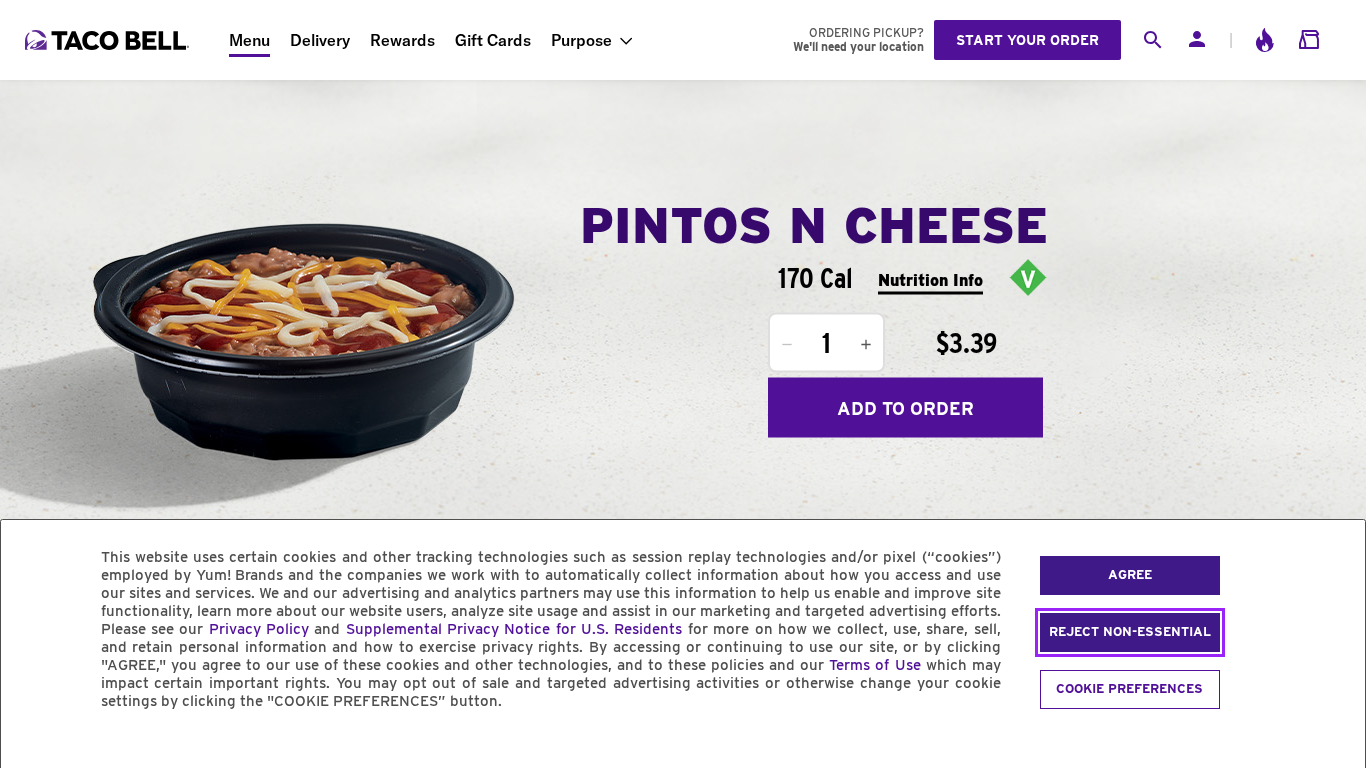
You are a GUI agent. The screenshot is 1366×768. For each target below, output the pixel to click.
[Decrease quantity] (787, 345)
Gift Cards (493, 40)
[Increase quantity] (866, 345)
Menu (249, 40)
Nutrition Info (930, 279)
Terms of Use (874, 665)
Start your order (1027, 40)
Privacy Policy (259, 629)
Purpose (581, 40)
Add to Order (905, 407)
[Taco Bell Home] (109, 40)
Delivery (320, 40)
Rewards (402, 40)
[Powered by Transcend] (33, 746)
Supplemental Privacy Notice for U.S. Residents (514, 629)
